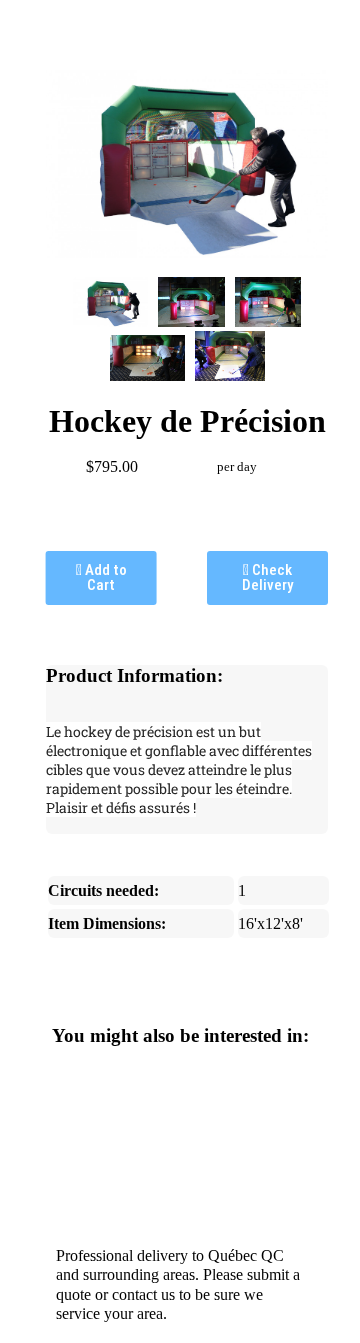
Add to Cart (104, 577)
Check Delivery (267, 577)
